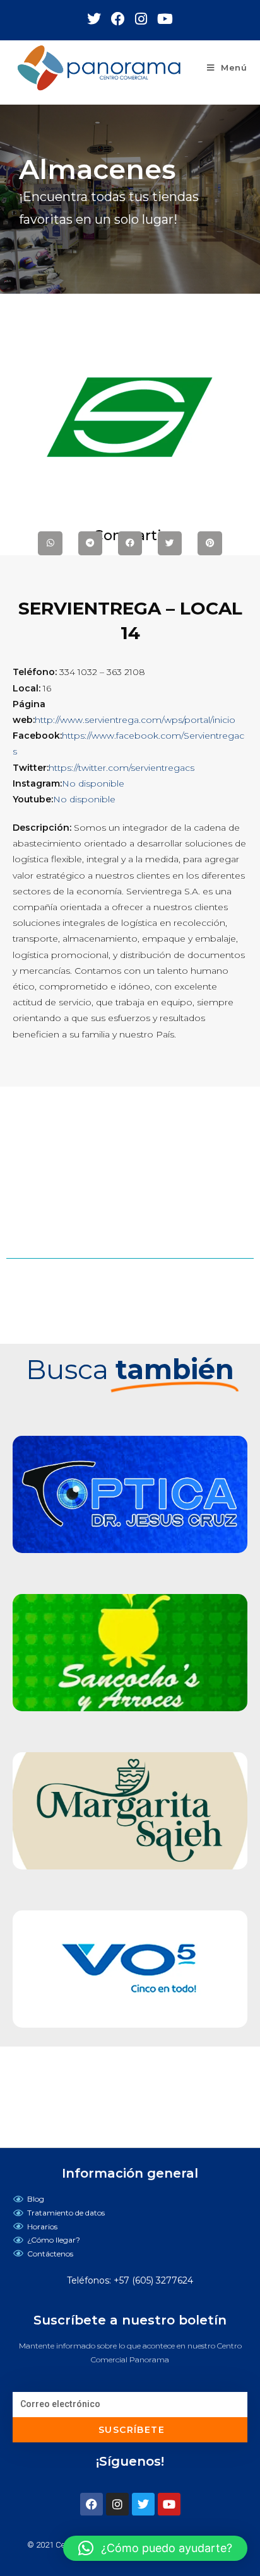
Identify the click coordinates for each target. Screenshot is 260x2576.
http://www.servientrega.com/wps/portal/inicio (135, 720)
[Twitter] (143, 2504)
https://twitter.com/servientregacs (121, 768)
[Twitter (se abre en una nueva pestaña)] (99, 19)
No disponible (93, 783)
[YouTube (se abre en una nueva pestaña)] (165, 19)
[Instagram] (117, 2504)
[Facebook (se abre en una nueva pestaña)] (123, 19)
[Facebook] (92, 2504)
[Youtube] (169, 2504)
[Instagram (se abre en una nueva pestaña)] (146, 19)
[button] (155, 2548)
